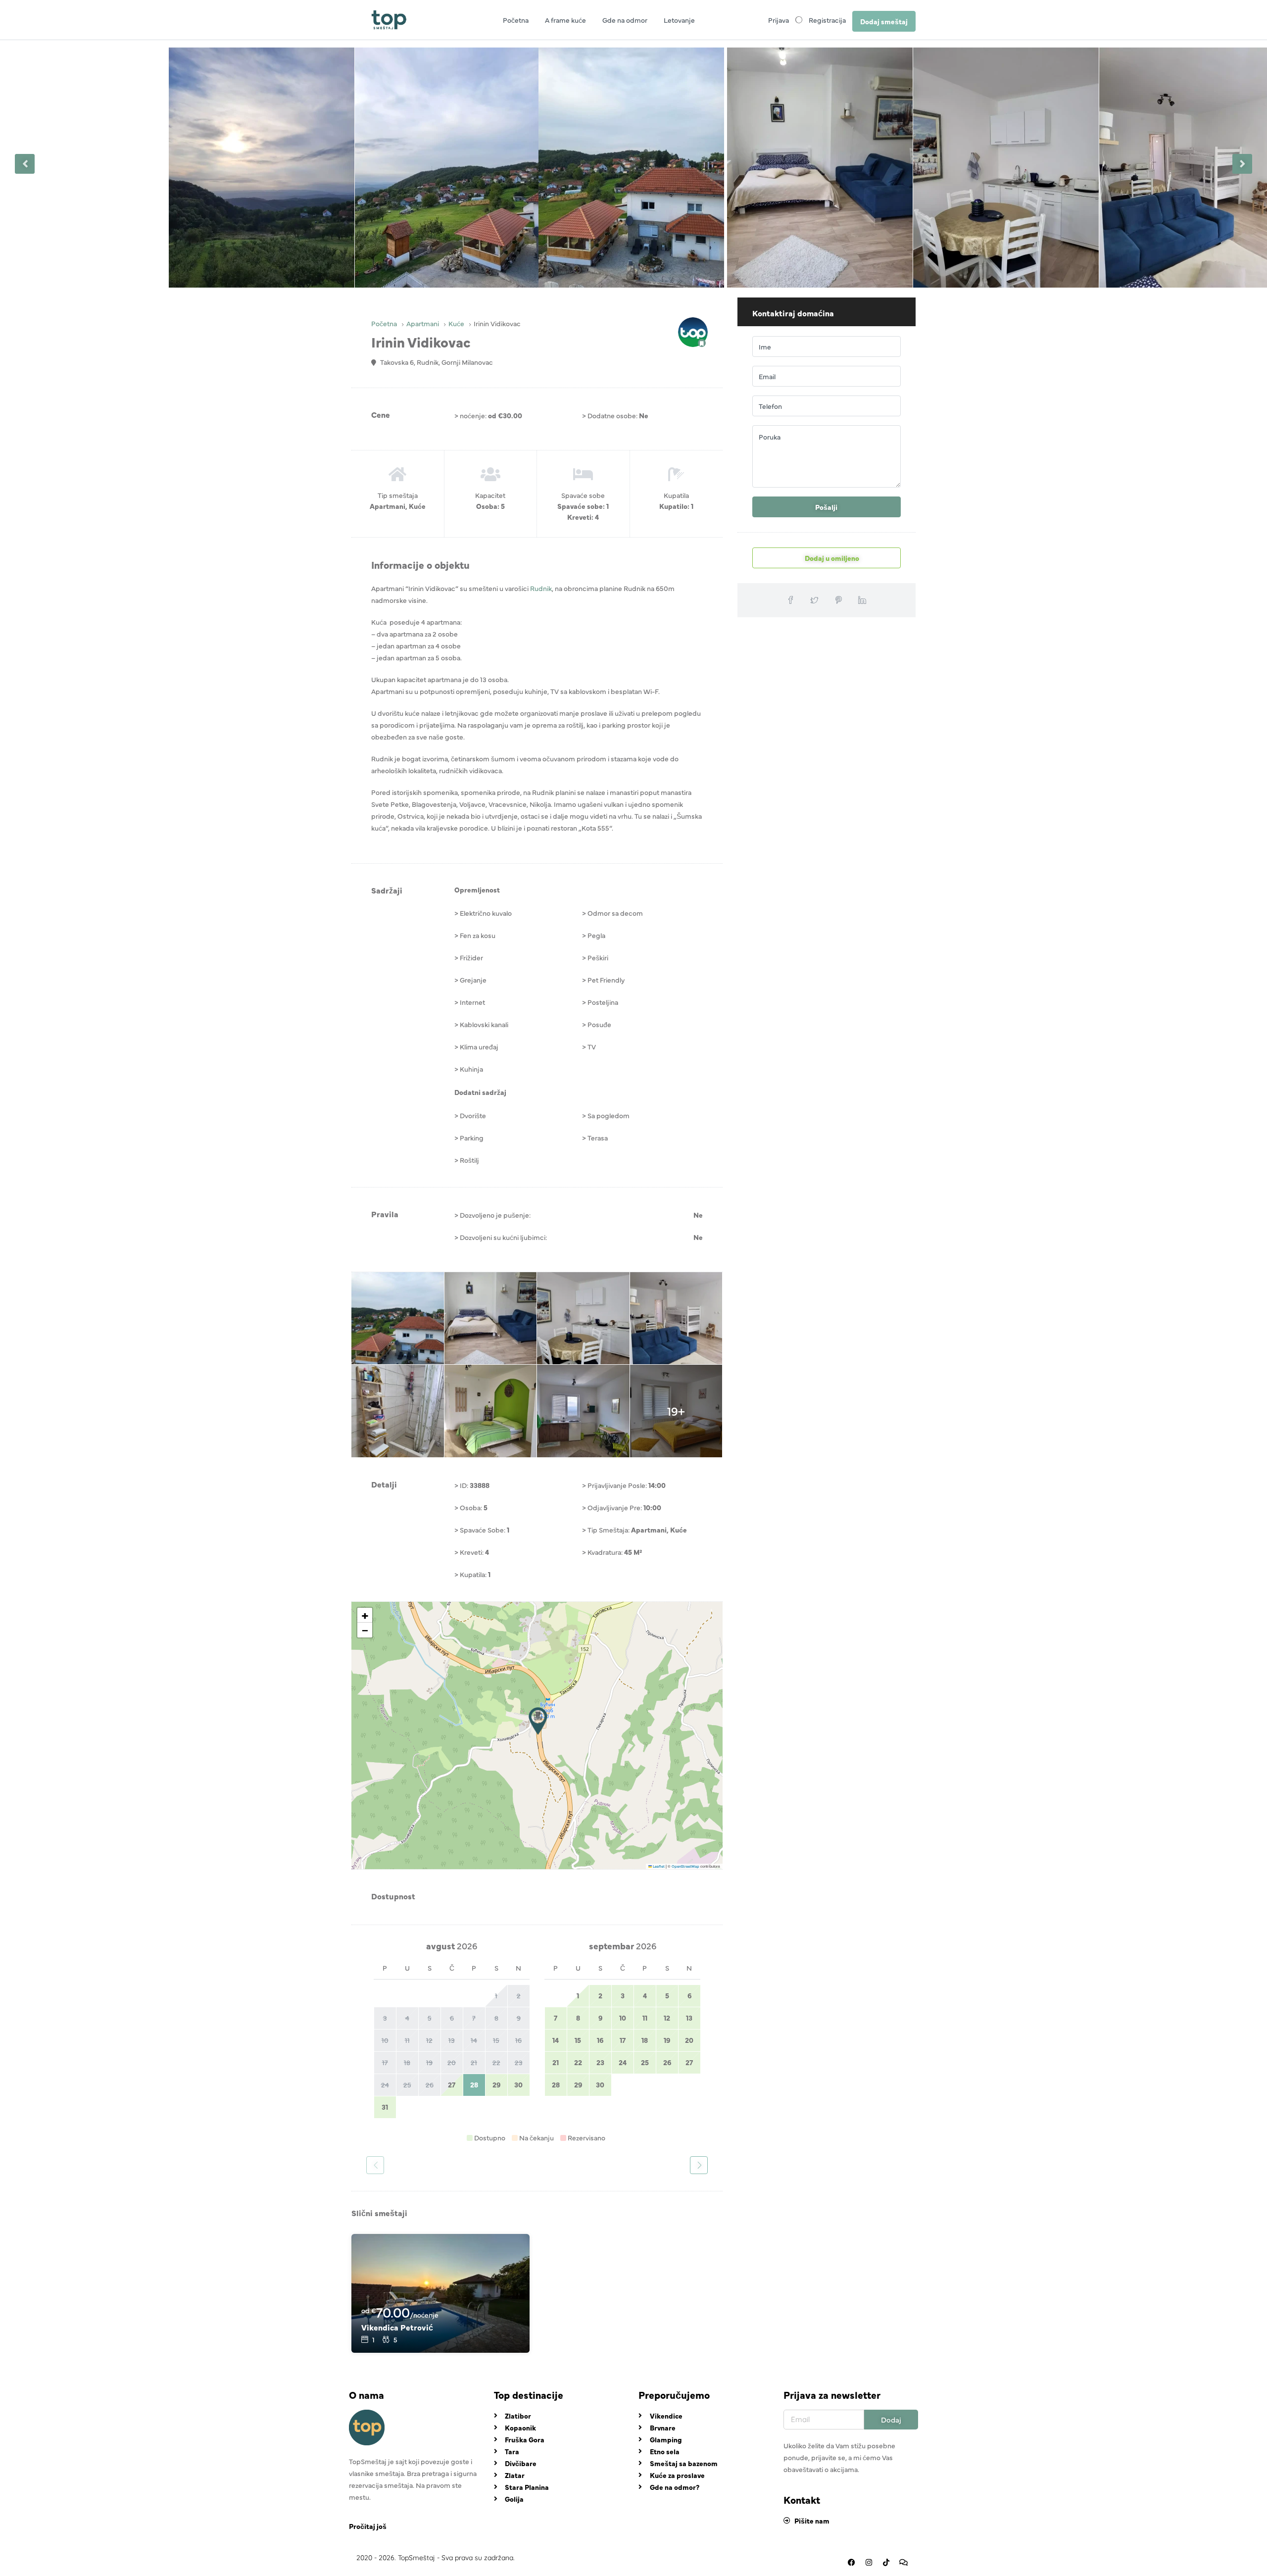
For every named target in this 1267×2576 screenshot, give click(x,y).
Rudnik (541, 588)
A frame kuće (565, 20)
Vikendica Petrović (397, 2327)
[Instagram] (869, 2563)
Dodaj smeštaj (884, 21)
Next (1242, 164)
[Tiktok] (886, 2563)
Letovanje (679, 20)
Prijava (779, 20)
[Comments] (903, 2563)
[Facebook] (851, 2563)
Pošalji (826, 507)
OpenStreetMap (685, 1866)
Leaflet (658, 1866)
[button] (538, 1721)
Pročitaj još (368, 2526)
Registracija (827, 20)
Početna (516, 20)
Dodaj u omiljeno (831, 558)
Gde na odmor (625, 20)
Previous (25, 164)
